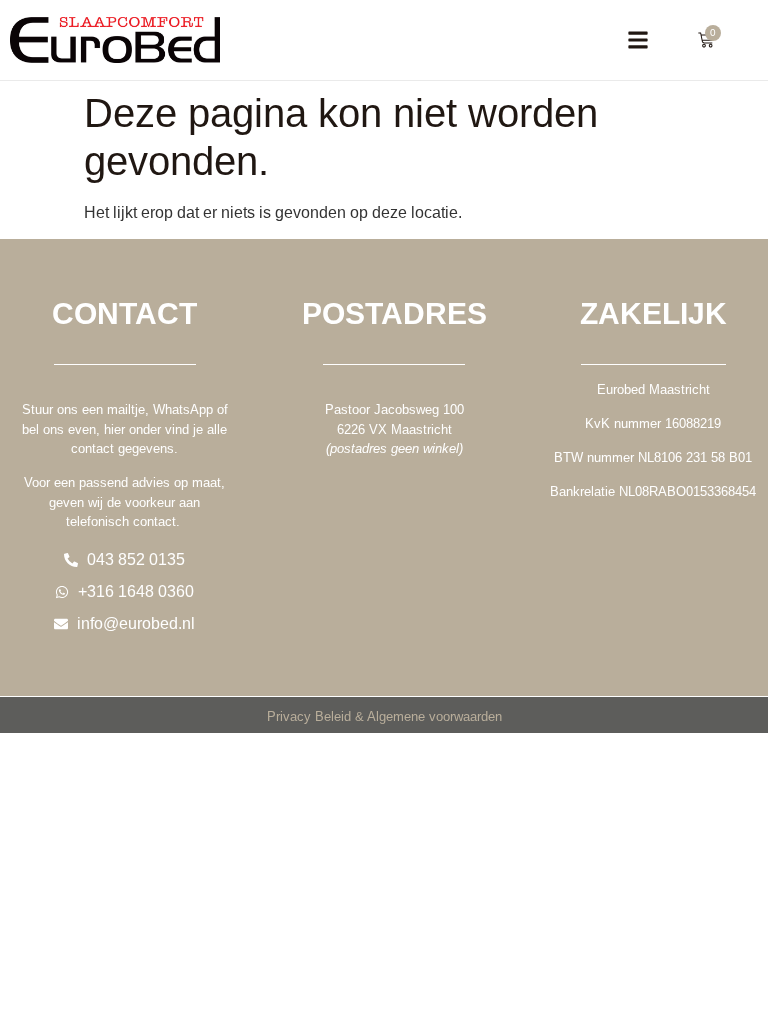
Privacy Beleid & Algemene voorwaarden (384, 716)
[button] (637, 40)
